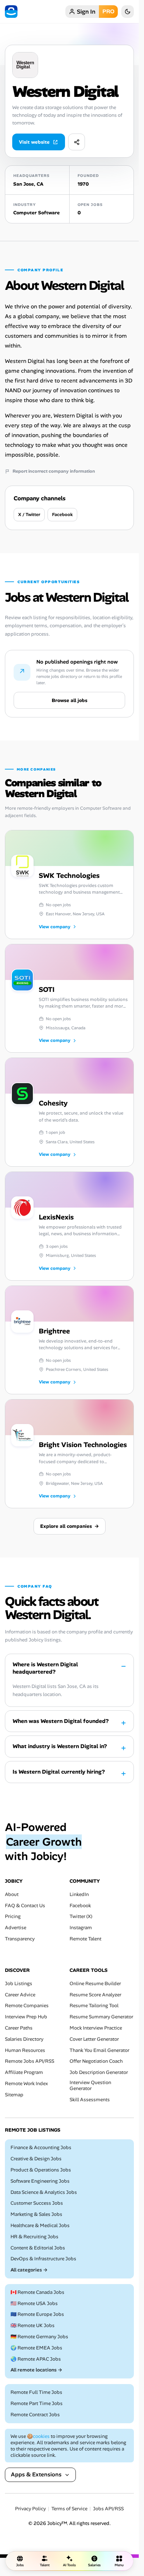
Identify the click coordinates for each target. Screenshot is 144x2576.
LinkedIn (79, 1894)
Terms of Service (69, 2509)
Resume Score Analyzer (95, 1994)
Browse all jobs (70, 700)
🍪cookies (38, 2436)
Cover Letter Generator (94, 2039)
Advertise (16, 1928)
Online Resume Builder (95, 1984)
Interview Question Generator (90, 2085)
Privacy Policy (30, 2509)
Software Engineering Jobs (40, 2181)
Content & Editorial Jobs (38, 2248)
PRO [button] (108, 11)
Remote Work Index (26, 2084)
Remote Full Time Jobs (36, 2392)
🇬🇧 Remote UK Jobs (33, 2325)
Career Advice (20, 1994)
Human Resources (25, 2050)
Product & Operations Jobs (41, 2170)
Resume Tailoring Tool (94, 2006)
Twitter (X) (81, 1916)
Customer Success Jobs (37, 2203)
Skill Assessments (90, 2099)
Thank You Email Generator (99, 2050)
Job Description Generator (99, 2072)
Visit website (34, 142)
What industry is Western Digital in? (60, 1746)
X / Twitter (29, 514)
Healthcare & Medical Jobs (40, 2226)
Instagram (81, 1928)
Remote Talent (85, 1939)
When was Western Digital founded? (61, 1721)
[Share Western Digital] (77, 142)
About (12, 1894)
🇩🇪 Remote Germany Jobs (39, 2337)
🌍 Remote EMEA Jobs (36, 2348)
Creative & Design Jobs (36, 2159)
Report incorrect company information (54, 471)
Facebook (62, 514)
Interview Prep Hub (26, 2017)
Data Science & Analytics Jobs (44, 2192)
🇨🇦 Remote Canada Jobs (37, 2292)
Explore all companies (70, 1526)
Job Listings (19, 1984)
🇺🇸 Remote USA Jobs (34, 2303)
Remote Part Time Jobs (37, 2403)
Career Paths (19, 2028)
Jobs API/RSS (108, 2509)
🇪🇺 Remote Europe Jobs (37, 2314)
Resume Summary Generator (101, 2017)
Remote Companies (27, 2006)
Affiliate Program (24, 2072)
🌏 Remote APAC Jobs (36, 2359)
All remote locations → (36, 2370)
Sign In (86, 12)
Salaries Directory (24, 2039)
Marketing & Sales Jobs (36, 2214)
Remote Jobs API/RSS (30, 2061)
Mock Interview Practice (96, 2028)
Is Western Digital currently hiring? (59, 1772)
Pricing (13, 1916)
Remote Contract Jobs (35, 2415)
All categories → (29, 2270)
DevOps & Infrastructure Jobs (43, 2259)
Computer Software (37, 213)
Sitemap (14, 2095)
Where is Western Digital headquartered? (45, 1668)
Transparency (20, 1939)
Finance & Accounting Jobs (41, 2148)
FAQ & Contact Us (25, 1905)
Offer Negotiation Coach (96, 2061)
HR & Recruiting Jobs (34, 2237)
